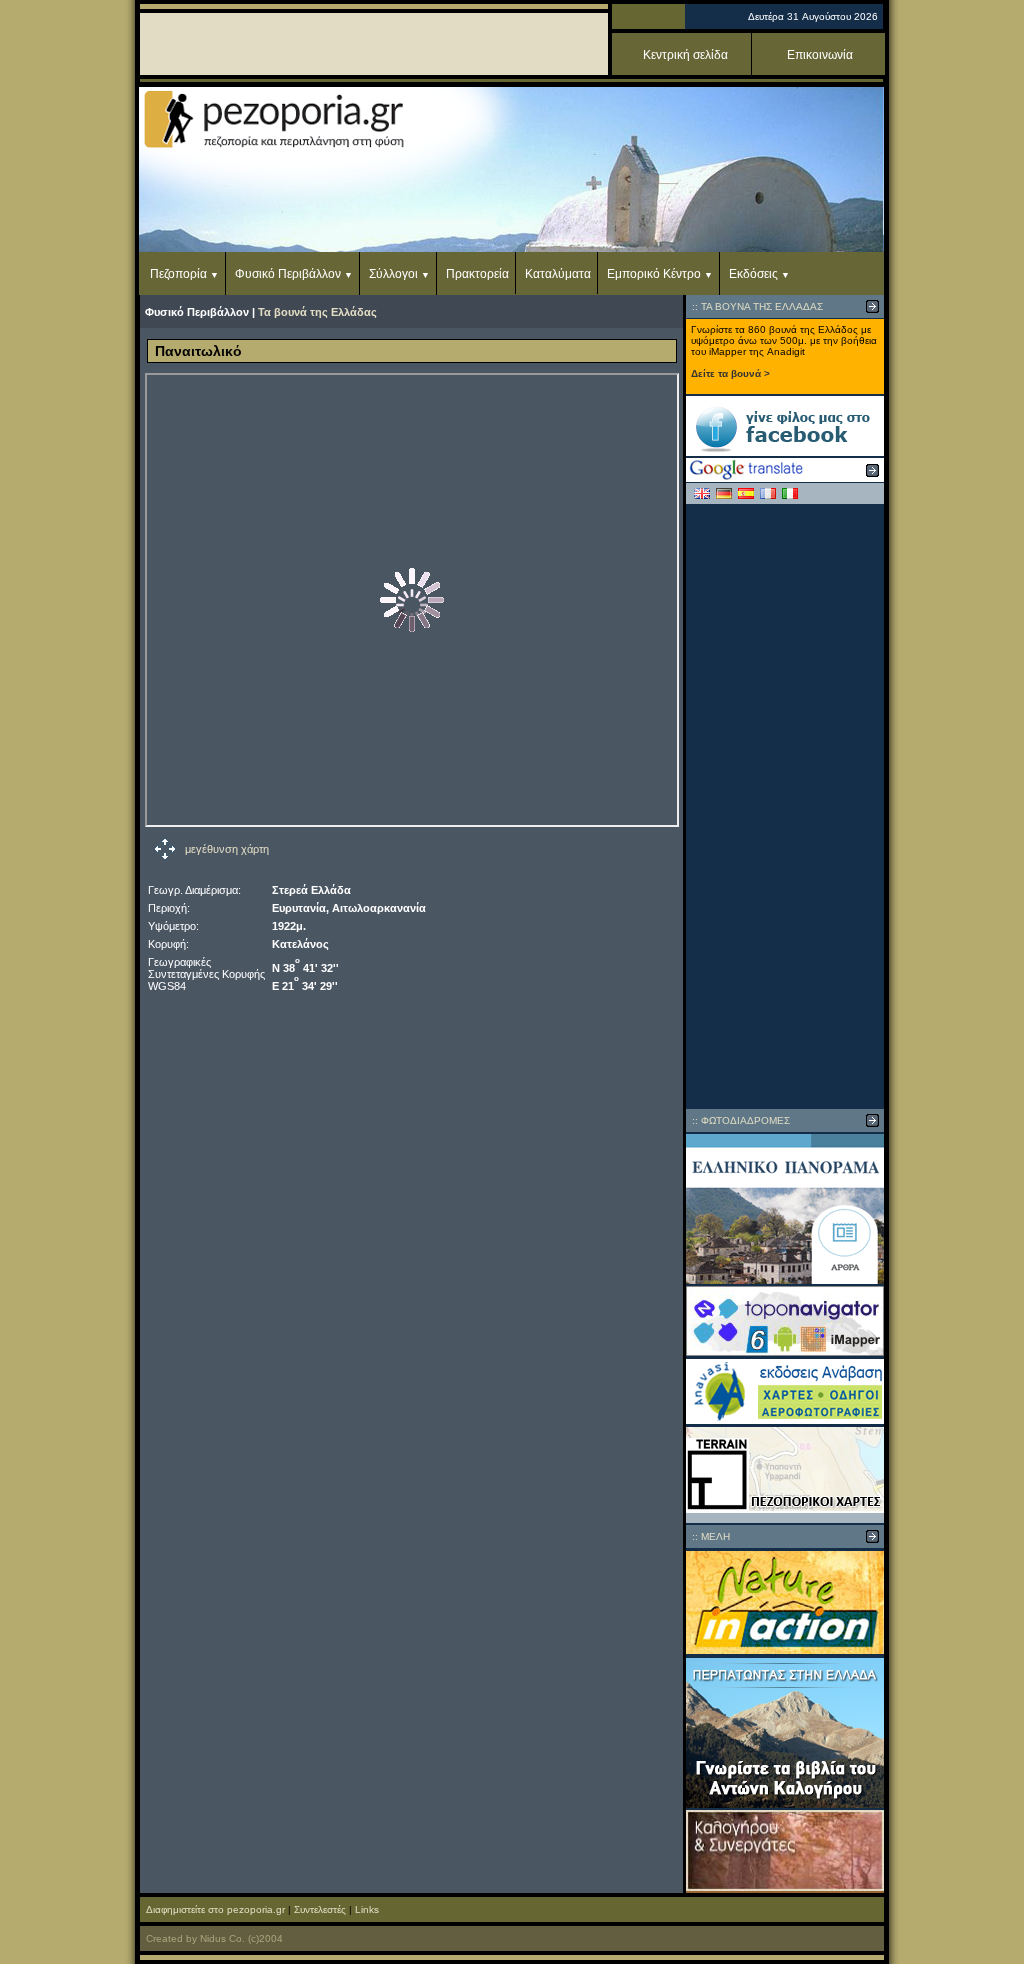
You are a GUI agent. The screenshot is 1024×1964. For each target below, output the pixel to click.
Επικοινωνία (820, 55)
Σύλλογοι (393, 274)
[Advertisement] (785, 806)
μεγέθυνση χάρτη (227, 849)
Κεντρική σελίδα (685, 55)
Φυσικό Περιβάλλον (288, 274)
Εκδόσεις (753, 274)
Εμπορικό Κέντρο (654, 274)
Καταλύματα (558, 274)
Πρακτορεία (477, 274)
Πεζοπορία (178, 274)
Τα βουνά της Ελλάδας (317, 312)
